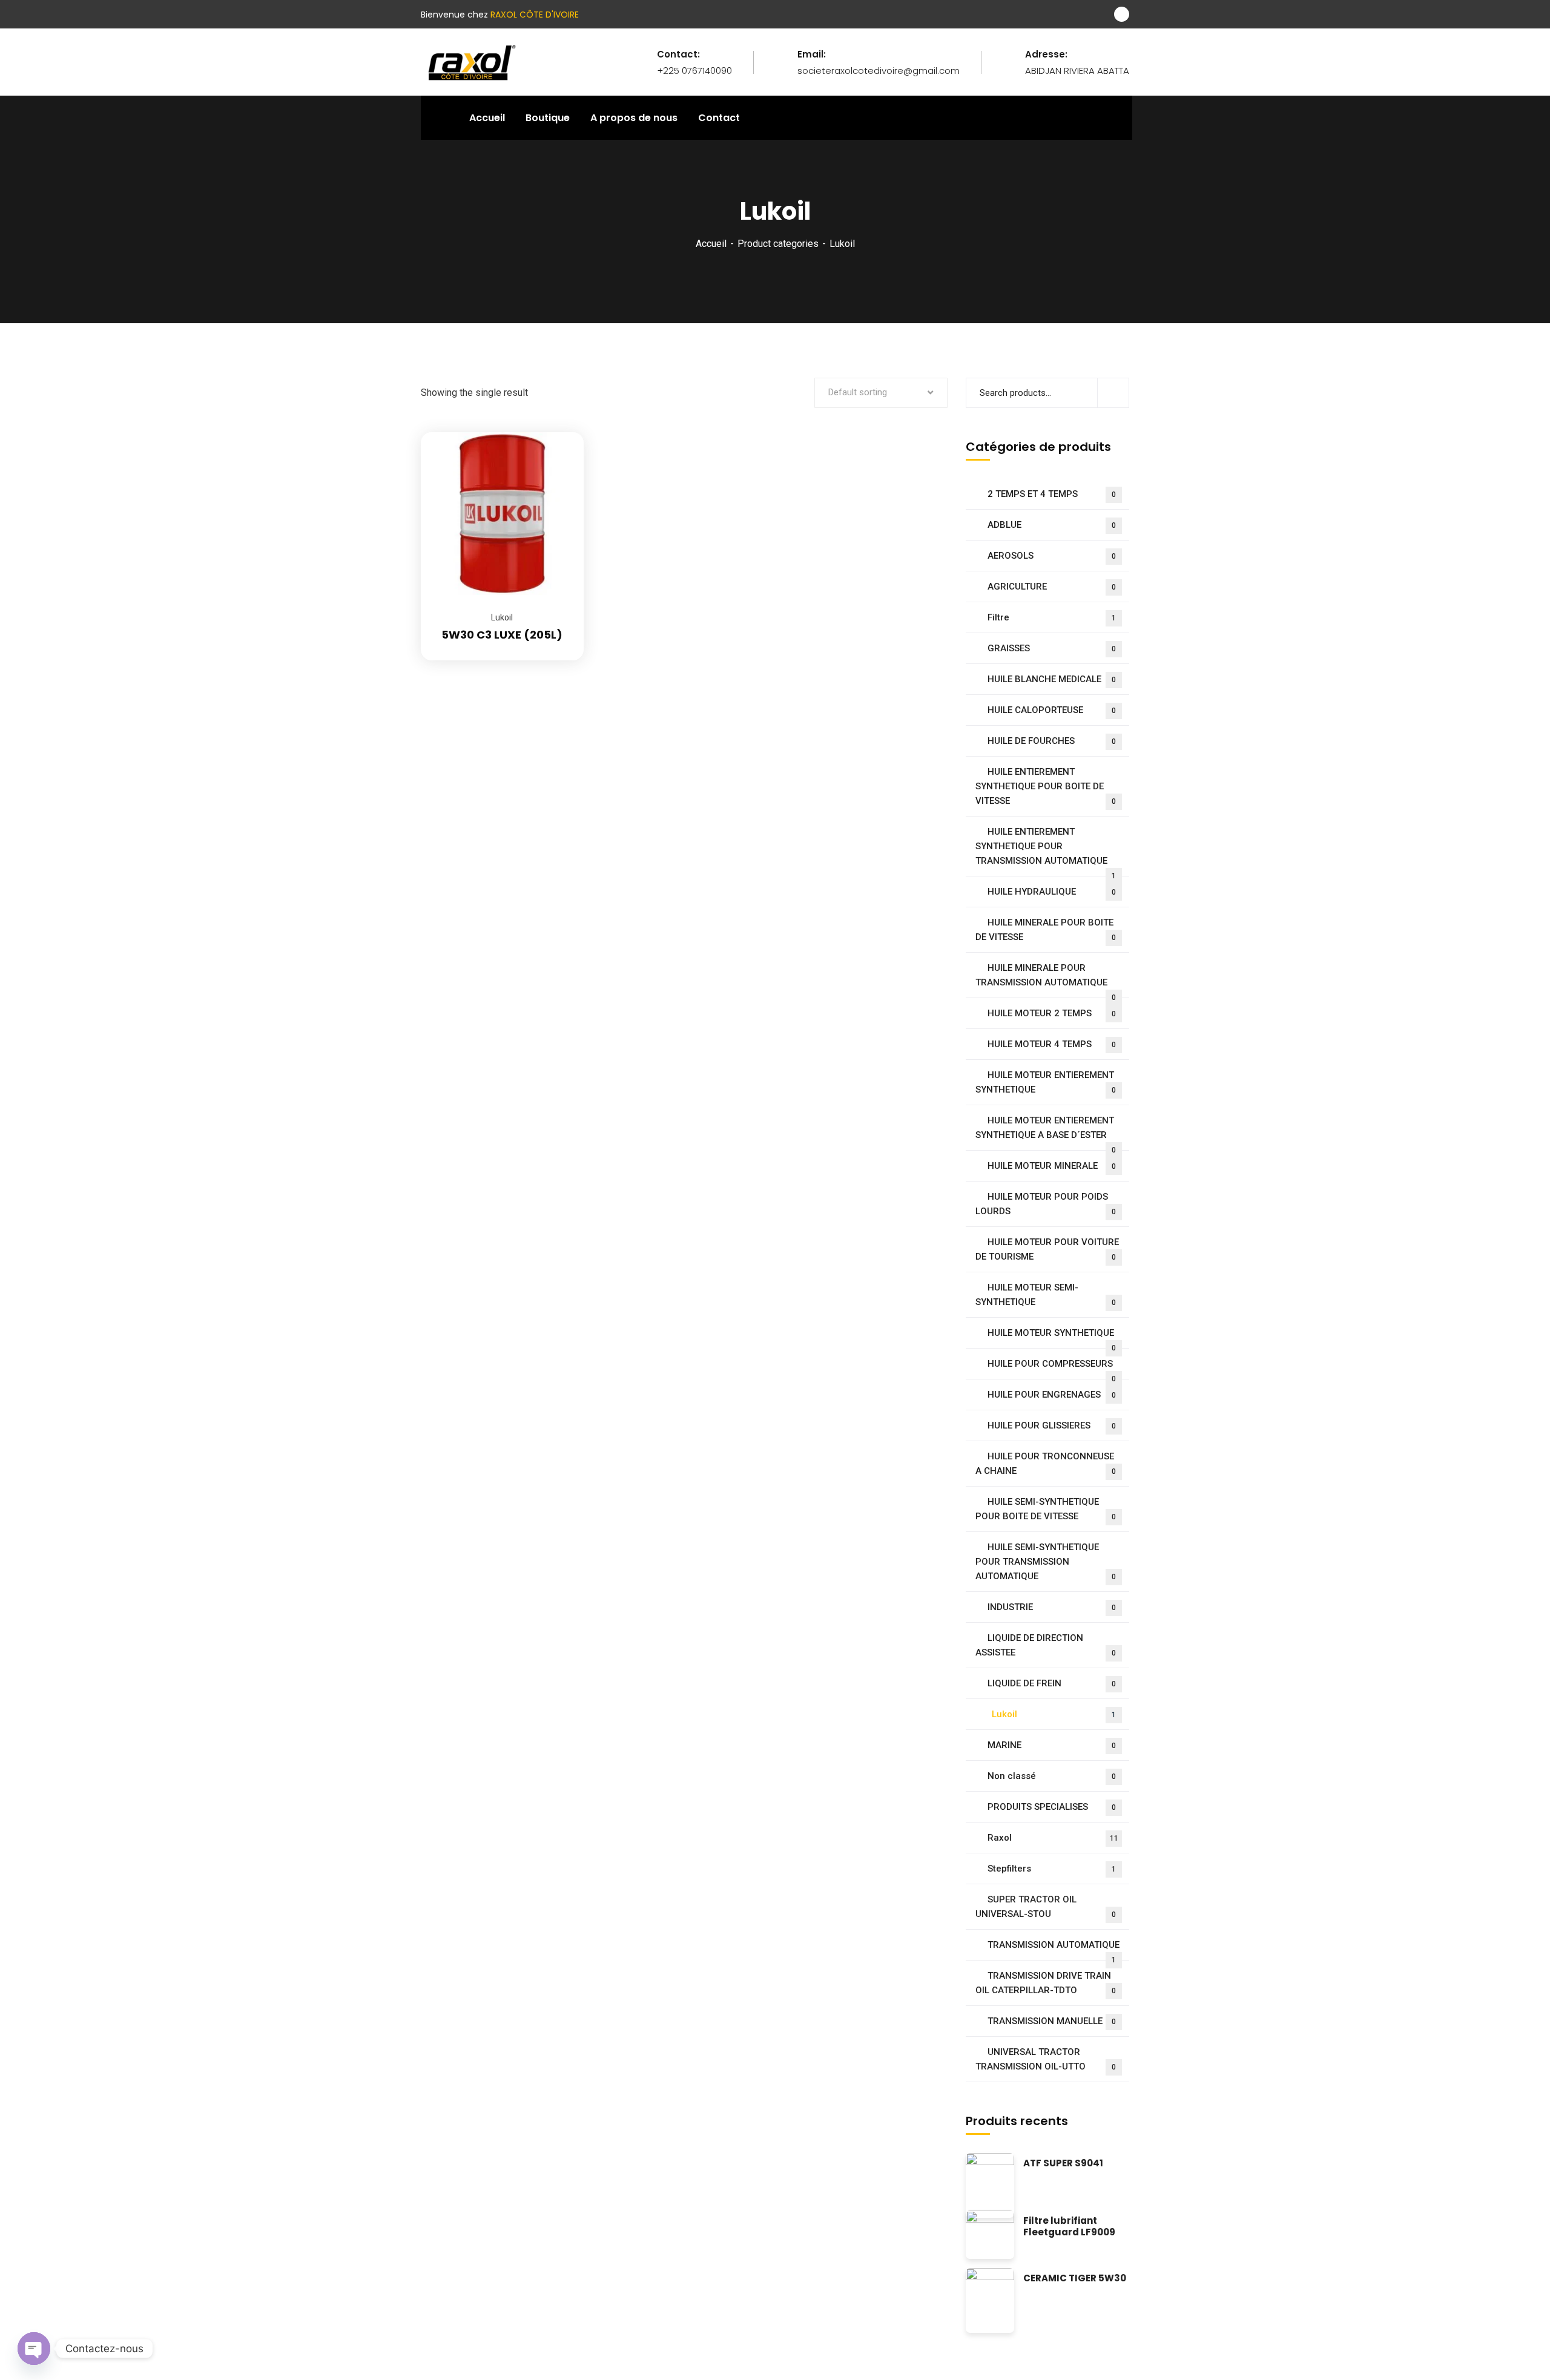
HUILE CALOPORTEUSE (1052, 710)
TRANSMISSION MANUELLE (1052, 2021)
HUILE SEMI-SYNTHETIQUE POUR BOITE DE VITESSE (1046, 1509)
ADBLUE (1052, 525)
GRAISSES (1052, 648)
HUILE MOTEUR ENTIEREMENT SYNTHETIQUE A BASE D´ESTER (1046, 1133)
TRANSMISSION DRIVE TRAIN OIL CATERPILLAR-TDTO (1046, 1983)
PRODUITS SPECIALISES (1052, 1807)
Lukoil (502, 617)
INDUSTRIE (1052, 1607)
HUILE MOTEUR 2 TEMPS (1052, 1013)
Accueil (711, 244)
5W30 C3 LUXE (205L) (502, 635)
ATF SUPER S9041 (1063, 2164)
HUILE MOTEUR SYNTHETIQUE (1052, 1338)
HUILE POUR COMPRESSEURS (1052, 1369)
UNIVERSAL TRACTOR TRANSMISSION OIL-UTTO (1046, 2059)
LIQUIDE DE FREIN (1052, 1683)
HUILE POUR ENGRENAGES (1052, 1395)
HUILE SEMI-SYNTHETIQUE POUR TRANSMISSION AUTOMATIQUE (1046, 1562)
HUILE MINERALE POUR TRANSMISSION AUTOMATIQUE (1046, 980)
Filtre (1052, 617)
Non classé (1052, 1776)
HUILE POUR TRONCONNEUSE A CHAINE (1046, 1464)
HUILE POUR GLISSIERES (1052, 1425)
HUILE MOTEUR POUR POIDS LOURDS (1046, 1204)
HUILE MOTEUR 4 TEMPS (1052, 1044)
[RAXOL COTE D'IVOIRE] (470, 61)
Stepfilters (1052, 1869)
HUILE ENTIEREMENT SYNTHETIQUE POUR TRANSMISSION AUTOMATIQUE (1046, 851)
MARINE (1052, 1745)
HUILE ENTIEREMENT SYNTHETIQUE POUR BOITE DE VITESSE (1046, 786)
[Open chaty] (34, 2349)
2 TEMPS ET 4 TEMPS (1052, 494)
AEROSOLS (1052, 556)
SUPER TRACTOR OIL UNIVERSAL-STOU (1046, 1907)
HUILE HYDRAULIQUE (1052, 892)
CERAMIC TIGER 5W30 (1075, 2279)
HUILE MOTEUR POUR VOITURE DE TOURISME (1047, 1249)
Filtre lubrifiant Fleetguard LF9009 (1069, 2227)
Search (1113, 393)
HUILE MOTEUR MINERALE (1052, 1166)
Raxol (1053, 1838)
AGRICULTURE (1052, 587)
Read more (559, 432)
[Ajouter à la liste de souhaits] (559, 462)
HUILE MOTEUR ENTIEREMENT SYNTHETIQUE (1046, 1082)
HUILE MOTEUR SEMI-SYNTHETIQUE (1046, 1295)
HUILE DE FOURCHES (1052, 741)
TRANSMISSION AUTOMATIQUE (1054, 1950)
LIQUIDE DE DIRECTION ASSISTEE (1046, 1645)
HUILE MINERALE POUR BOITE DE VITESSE (1046, 930)
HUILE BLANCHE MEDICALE (1052, 679)
